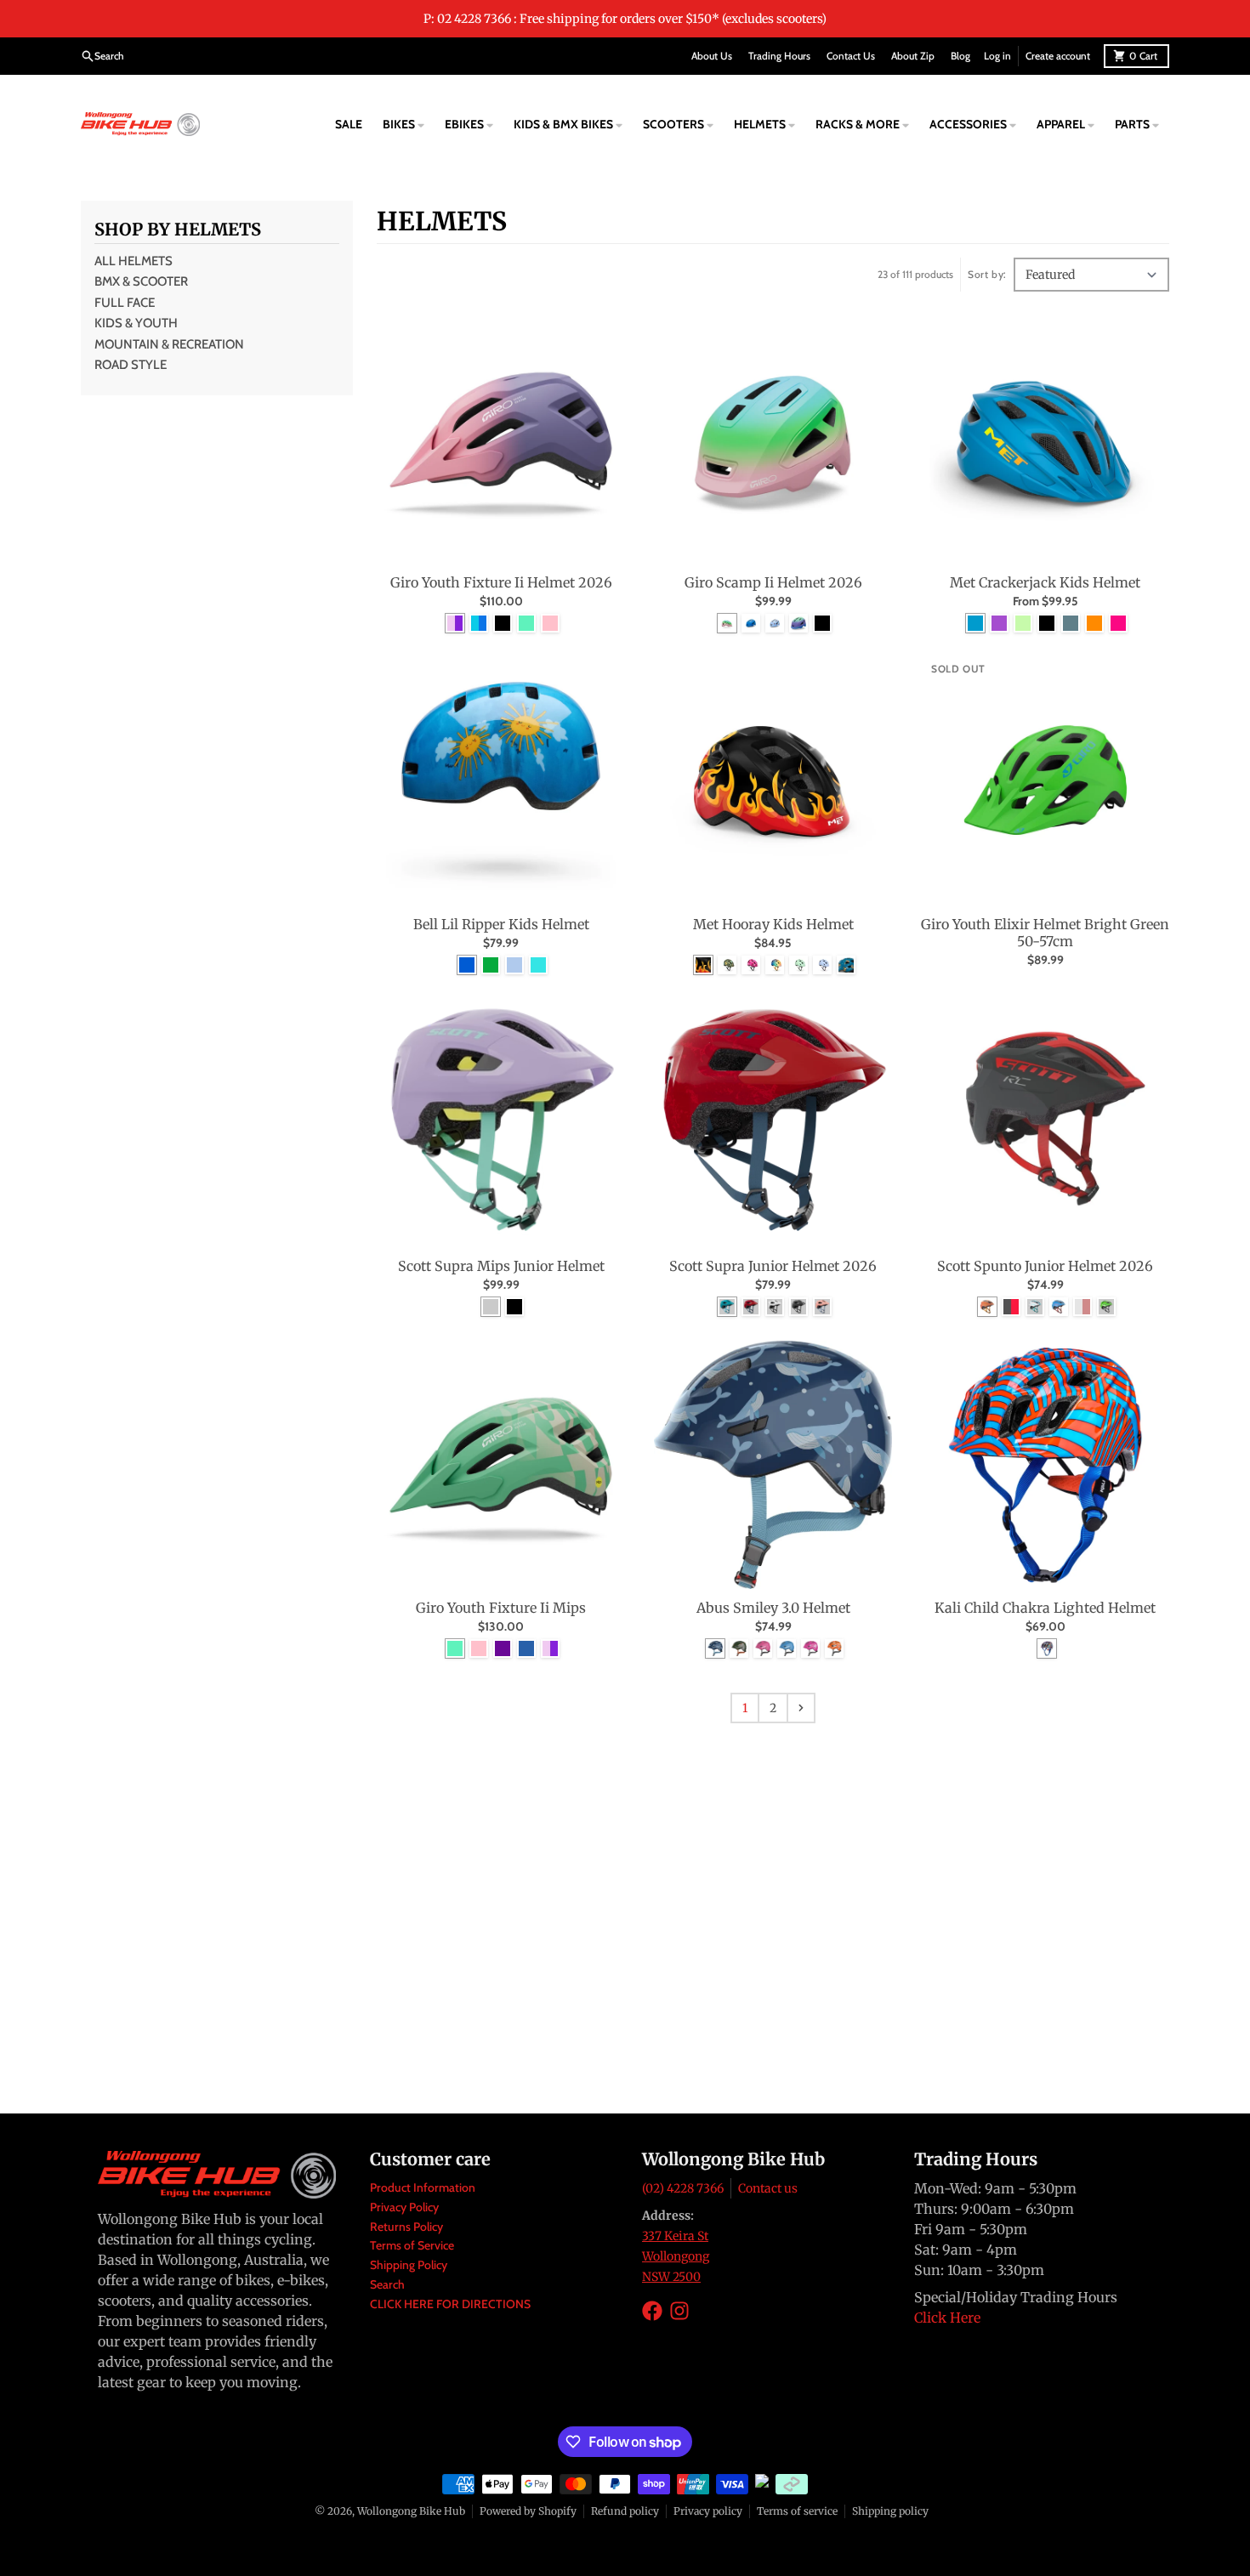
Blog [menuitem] (960, 56)
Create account (1058, 56)
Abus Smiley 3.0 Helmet (773, 1608)
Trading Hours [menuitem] (779, 56)
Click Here (947, 2318)
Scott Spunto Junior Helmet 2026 (1045, 1266)
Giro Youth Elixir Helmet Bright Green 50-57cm (1045, 933)
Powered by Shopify (528, 2511)
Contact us (768, 2188)
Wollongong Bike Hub (411, 2511)
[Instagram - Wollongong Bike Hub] (679, 2311)
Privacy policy (708, 2511)
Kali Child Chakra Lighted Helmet (1045, 1608)
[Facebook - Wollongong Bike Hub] (652, 2311)
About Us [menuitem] (712, 56)
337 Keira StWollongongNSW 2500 (676, 2256)
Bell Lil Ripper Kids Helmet (501, 924)
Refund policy (625, 2511)
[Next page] (801, 1708)
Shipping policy (890, 2511)
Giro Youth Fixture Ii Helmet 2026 (501, 582)
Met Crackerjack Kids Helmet (1045, 582)
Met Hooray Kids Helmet (773, 924)
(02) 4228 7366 (683, 2188)
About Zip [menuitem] (913, 56)
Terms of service (797, 2511)
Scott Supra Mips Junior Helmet (501, 1266)
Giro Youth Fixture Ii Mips (501, 1608)
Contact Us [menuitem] (851, 56)
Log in (997, 56)
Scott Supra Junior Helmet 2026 (773, 1266)
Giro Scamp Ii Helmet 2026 (773, 582)
